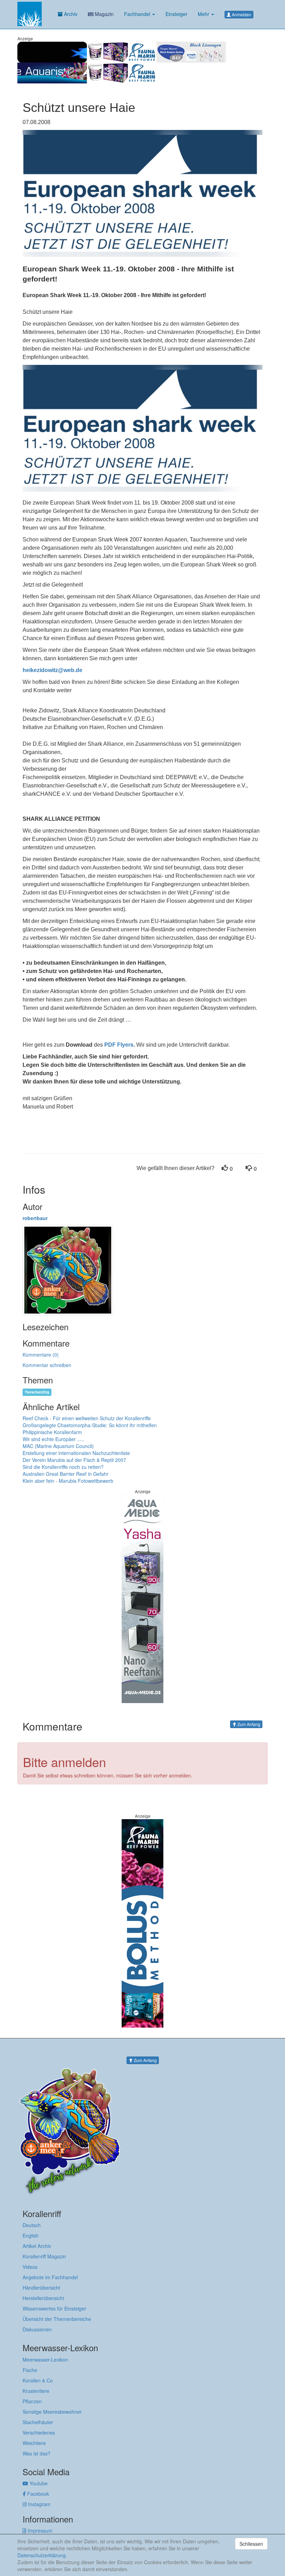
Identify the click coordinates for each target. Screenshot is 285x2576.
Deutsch (32, 2225)
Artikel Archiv (37, 2246)
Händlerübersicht (41, 2288)
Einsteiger (176, 14)
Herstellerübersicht (43, 2298)
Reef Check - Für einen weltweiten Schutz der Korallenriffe (87, 1418)
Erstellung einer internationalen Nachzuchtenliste (76, 1453)
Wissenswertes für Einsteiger (54, 2308)
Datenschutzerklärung (42, 2555)
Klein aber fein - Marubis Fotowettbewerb (68, 1481)
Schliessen (251, 2544)
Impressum (39, 2530)
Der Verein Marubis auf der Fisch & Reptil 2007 (74, 1460)
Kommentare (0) (41, 1355)
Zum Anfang (248, 1724)
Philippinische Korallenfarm (52, 1432)
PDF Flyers (119, 1045)
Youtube (38, 2483)
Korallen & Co (38, 2380)
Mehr (204, 14)
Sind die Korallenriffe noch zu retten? (63, 1467)
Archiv (70, 14)
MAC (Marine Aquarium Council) (58, 1446)
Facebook (37, 2494)
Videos (30, 2267)
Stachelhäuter (38, 2422)
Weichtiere (34, 2443)
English (31, 2235)
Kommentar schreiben (47, 1365)
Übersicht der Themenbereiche (57, 2319)
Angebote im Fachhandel (50, 2277)
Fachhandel (138, 14)
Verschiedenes (39, 2432)
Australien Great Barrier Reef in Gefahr (66, 1474)
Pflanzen (32, 2401)
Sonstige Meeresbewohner (52, 2412)
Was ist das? (36, 2453)
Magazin (104, 14)
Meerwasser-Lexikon (45, 2360)
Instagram (39, 2504)
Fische (30, 2370)
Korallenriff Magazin (44, 2256)
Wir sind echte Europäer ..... (53, 1439)
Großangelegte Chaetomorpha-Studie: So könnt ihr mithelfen (90, 1425)
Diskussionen (37, 2329)
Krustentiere (36, 2391)
